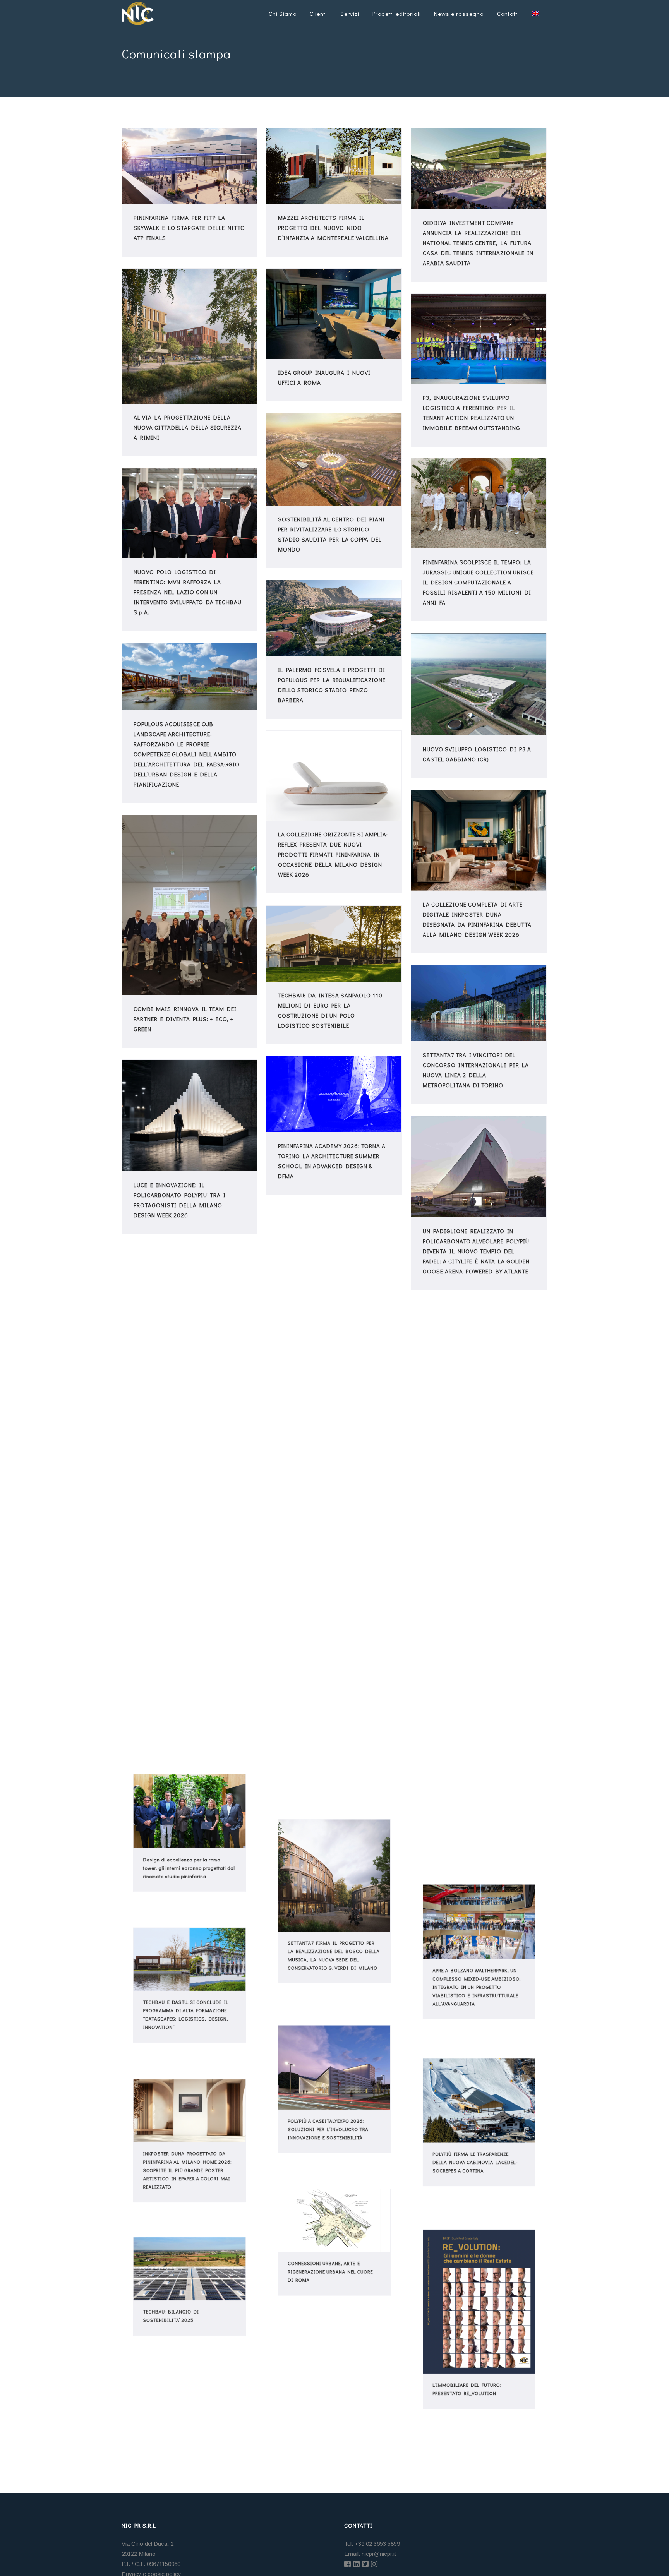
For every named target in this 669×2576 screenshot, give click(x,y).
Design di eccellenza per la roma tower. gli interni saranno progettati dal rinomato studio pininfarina (189, 1875)
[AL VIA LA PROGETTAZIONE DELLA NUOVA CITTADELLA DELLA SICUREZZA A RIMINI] (190, 336)
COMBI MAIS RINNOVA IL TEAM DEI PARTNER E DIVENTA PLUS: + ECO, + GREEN (185, 1019)
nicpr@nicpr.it (379, 2554)
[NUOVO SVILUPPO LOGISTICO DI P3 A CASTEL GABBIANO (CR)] (479, 684)
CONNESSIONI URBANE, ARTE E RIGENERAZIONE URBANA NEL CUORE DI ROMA (329, 2278)
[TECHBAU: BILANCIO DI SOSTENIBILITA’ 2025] (190, 2265)
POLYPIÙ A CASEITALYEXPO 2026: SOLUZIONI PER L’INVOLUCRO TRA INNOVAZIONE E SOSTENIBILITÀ (327, 2137)
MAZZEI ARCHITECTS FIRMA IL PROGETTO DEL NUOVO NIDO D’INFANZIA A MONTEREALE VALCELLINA (333, 228)
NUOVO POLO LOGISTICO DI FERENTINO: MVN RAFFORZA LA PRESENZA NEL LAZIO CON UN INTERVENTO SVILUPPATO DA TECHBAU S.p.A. (188, 592)
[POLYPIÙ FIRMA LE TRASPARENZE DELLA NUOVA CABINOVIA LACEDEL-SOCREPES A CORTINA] (479, 2096)
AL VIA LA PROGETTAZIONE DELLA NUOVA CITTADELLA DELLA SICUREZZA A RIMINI (188, 427)
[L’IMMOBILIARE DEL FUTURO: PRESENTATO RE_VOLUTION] (479, 2298)
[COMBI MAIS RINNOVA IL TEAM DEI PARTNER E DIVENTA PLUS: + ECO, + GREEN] (190, 905)
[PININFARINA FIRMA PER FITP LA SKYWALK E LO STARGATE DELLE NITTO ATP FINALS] (190, 166)
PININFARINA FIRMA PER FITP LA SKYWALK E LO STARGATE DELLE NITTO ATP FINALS (189, 228)
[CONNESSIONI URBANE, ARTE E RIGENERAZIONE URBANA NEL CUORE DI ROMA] (334, 2216)
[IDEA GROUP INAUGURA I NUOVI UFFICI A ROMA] (334, 314)
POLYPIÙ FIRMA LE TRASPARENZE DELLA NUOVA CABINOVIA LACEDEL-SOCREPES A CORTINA (474, 2170)
